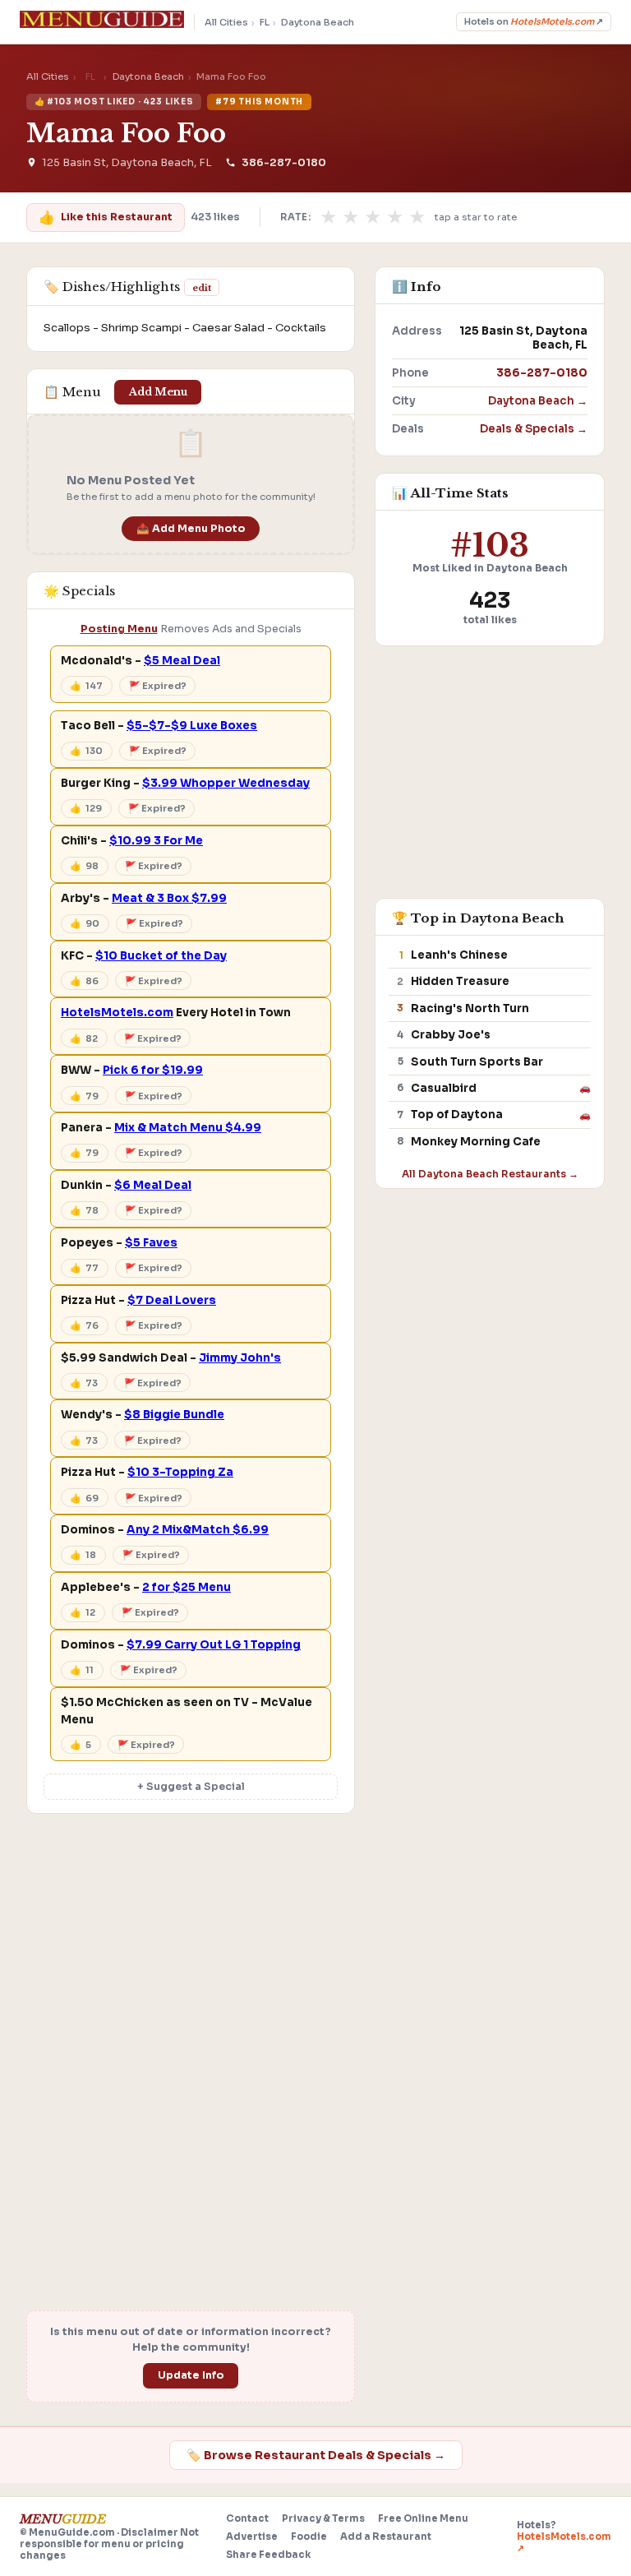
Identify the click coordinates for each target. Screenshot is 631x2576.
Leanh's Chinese (459, 955)
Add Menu (158, 392)
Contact (247, 2518)
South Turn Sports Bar (477, 1062)
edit (202, 288)
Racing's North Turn (470, 1008)
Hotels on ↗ (534, 22)
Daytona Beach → (538, 401)
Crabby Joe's (451, 1035)
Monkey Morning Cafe (476, 1142)
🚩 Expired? (158, 686)
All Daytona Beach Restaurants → (490, 1174)
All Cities (226, 22)
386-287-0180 (283, 163)
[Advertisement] (191, 1952)
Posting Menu (119, 629)
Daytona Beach (318, 22)
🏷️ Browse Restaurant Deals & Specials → (316, 2455)
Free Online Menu (423, 2518)
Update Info (191, 2375)
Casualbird (444, 1088)
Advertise (252, 2537)
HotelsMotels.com (117, 1013)
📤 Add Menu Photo (191, 529)
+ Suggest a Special (191, 1787)
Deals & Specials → (534, 429)
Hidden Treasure (460, 981)
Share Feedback (268, 2555)
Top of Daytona (457, 1115)
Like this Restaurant (105, 217)
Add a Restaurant (386, 2537)
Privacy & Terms (323, 2518)
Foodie (309, 2537)
